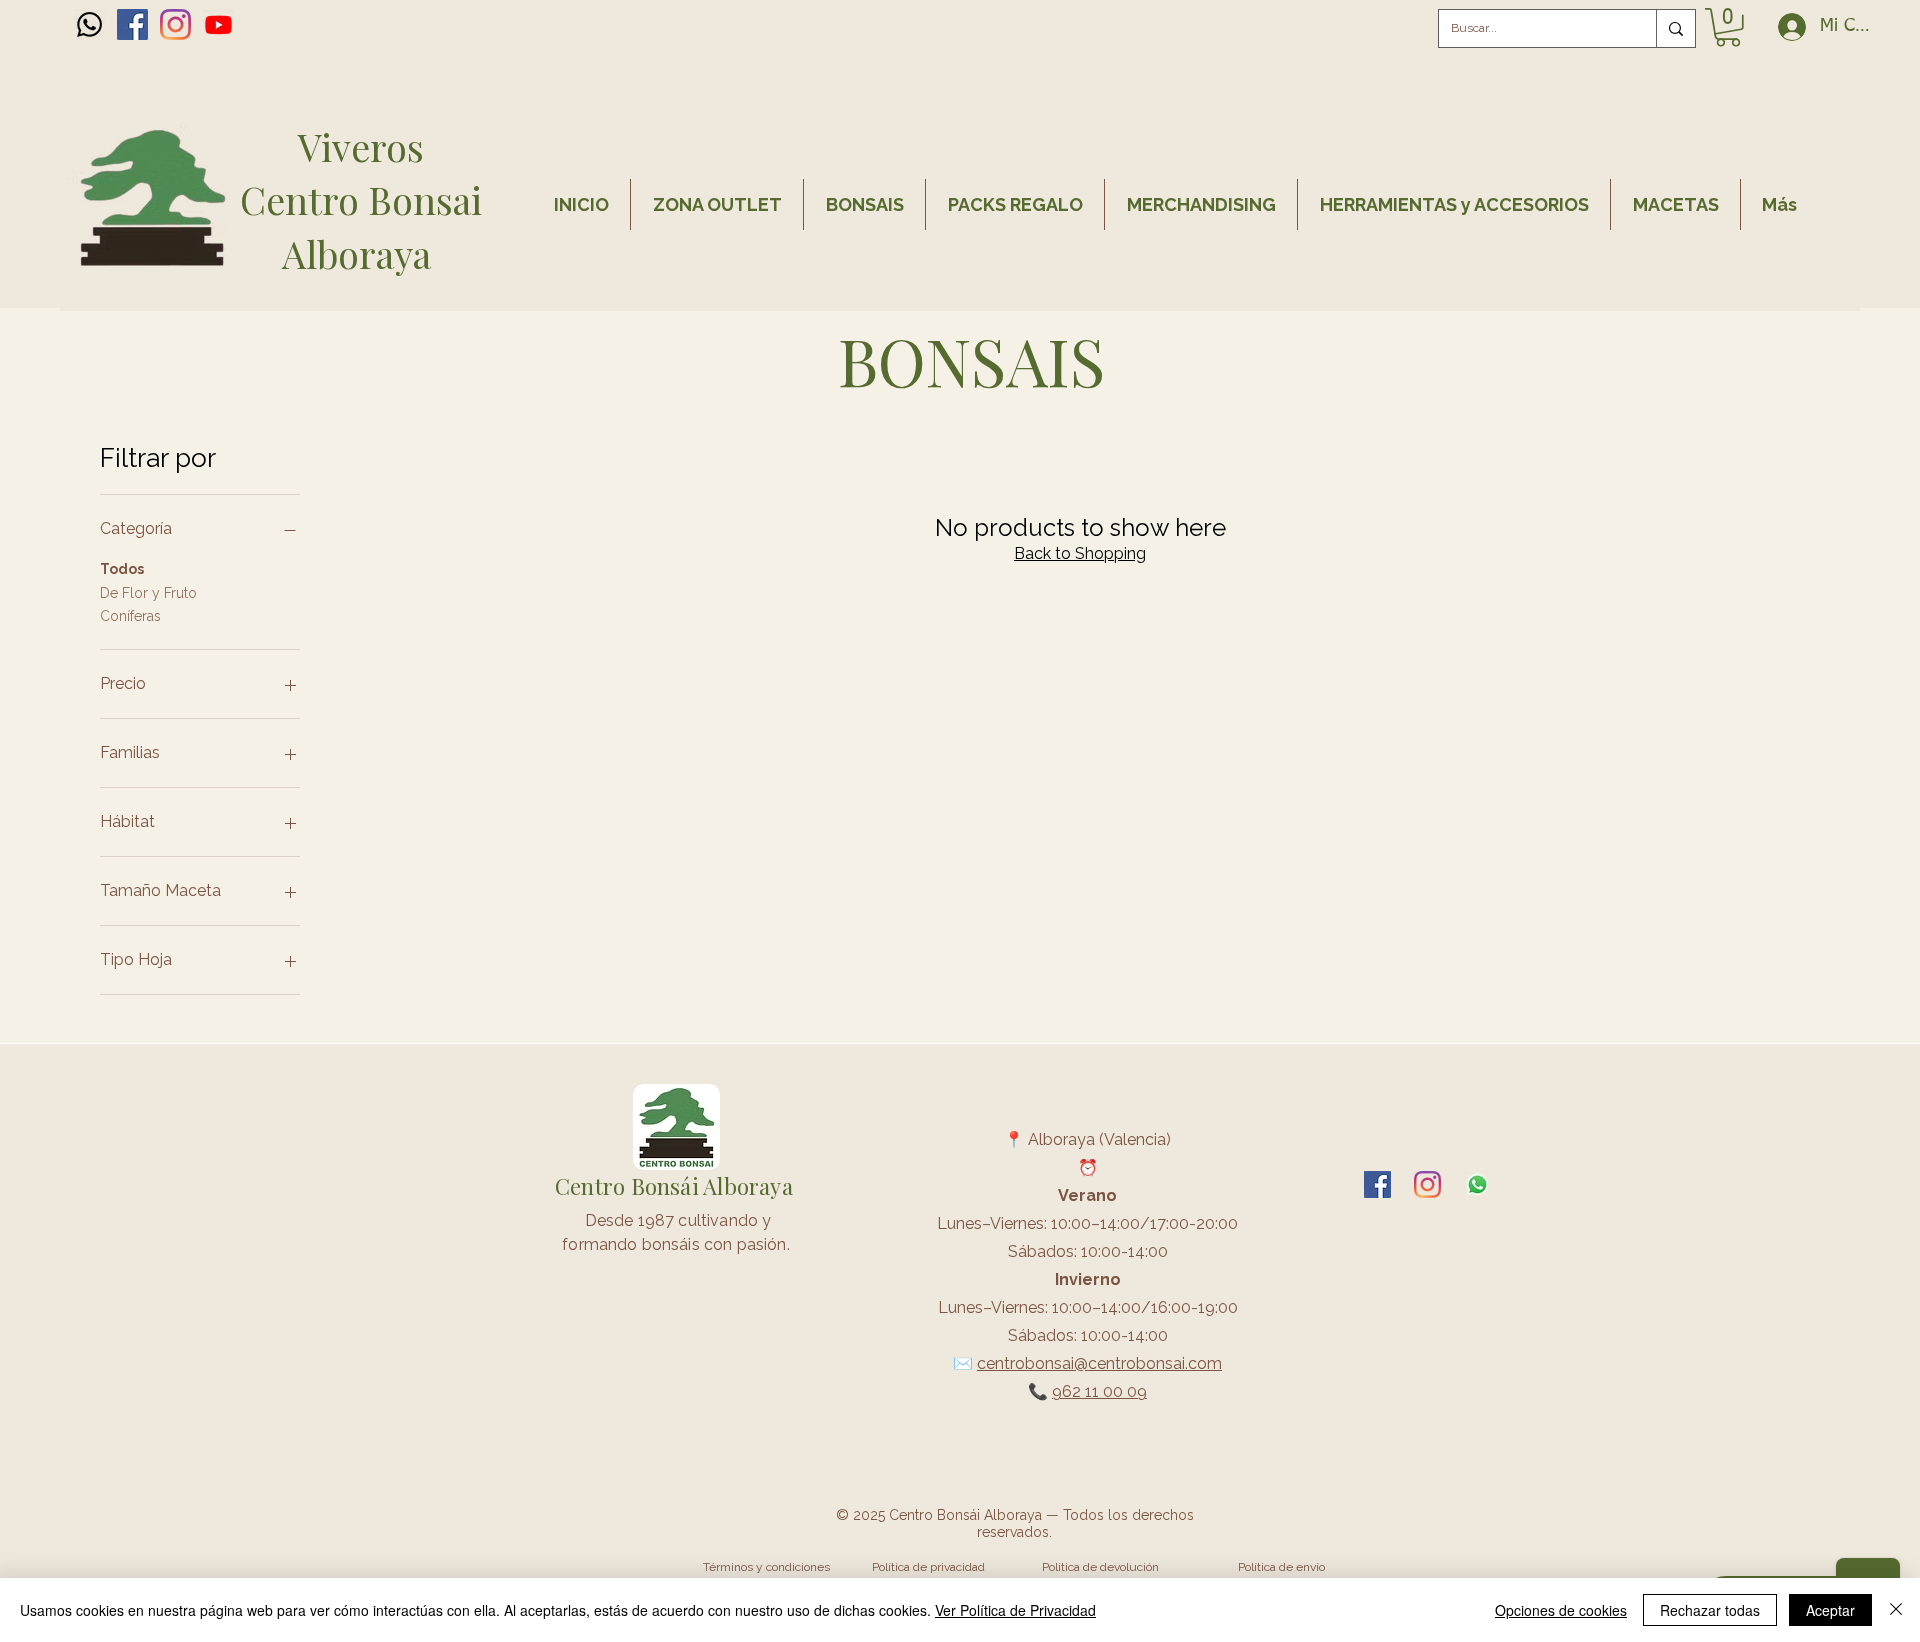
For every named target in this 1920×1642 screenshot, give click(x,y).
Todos (122, 569)
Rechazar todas (1710, 1610)
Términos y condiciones (766, 1567)
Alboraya (361, 253)
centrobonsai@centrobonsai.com (1099, 1363)
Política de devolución (1100, 1567)
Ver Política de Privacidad (1015, 1610)
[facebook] (132, 24)
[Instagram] (175, 24)
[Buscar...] (1675, 28)
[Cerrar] (1896, 1610)
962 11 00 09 (1099, 1391)
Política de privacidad (928, 1567)
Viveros (361, 146)
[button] (1728, 27)
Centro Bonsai (361, 199)
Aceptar (1830, 1610)
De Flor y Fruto (148, 593)
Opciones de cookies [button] (1561, 1610)
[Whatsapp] (89, 24)
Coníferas (130, 616)
